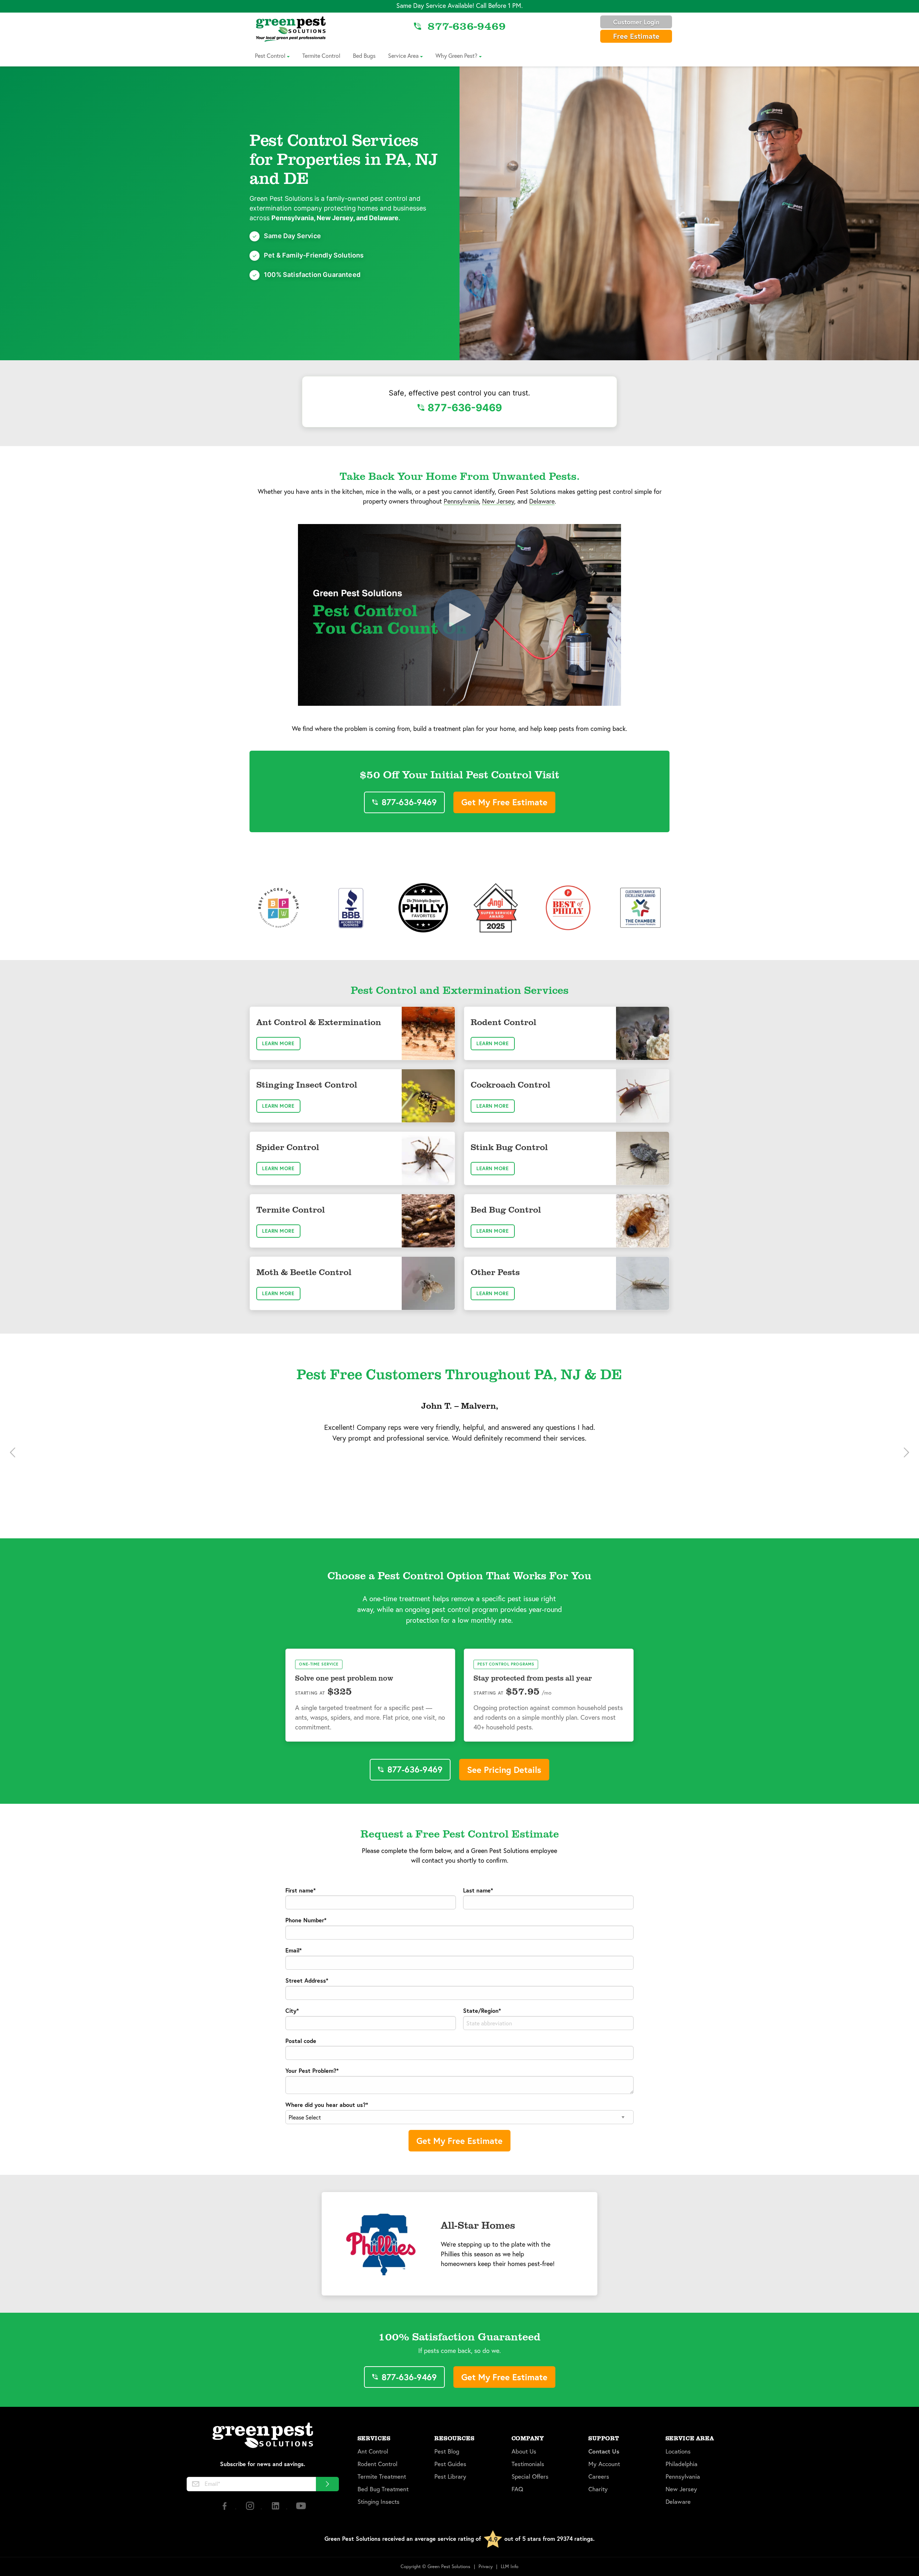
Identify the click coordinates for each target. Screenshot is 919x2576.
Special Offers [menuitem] (530, 2477)
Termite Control (321, 55)
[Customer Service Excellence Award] (640, 908)
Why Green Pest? (456, 55)
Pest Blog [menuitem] (447, 2451)
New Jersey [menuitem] (681, 2489)
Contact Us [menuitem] (604, 2451)
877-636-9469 (465, 408)
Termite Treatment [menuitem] (382, 2477)
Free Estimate (636, 36)
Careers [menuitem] (599, 2477)
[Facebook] (225, 2509)
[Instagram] (251, 2509)
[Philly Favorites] (423, 908)
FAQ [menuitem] (517, 2489)
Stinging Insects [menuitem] (379, 2502)
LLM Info (510, 2566)
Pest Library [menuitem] (450, 2477)
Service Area (403, 55)
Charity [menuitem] (598, 2489)
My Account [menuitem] (604, 2464)
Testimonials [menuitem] (528, 2464)
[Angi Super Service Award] (496, 908)
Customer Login (636, 22)
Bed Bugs (364, 55)
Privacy (486, 2566)
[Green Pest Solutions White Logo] (263, 2436)
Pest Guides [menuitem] (450, 2464)
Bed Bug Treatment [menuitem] (383, 2489)
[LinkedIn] (276, 2509)
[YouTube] (301, 2509)
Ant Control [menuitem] (373, 2451)
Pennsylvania (461, 501)
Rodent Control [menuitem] (377, 2464)
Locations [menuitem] (678, 2451)
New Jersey (498, 501)
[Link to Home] (291, 29)
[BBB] (351, 908)
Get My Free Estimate (504, 802)
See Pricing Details (504, 1770)
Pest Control (270, 55)
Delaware (542, 501)
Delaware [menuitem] (678, 2502)
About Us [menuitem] (524, 2451)
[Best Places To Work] (279, 908)
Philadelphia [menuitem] (682, 2464)
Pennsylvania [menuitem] (683, 2477)
